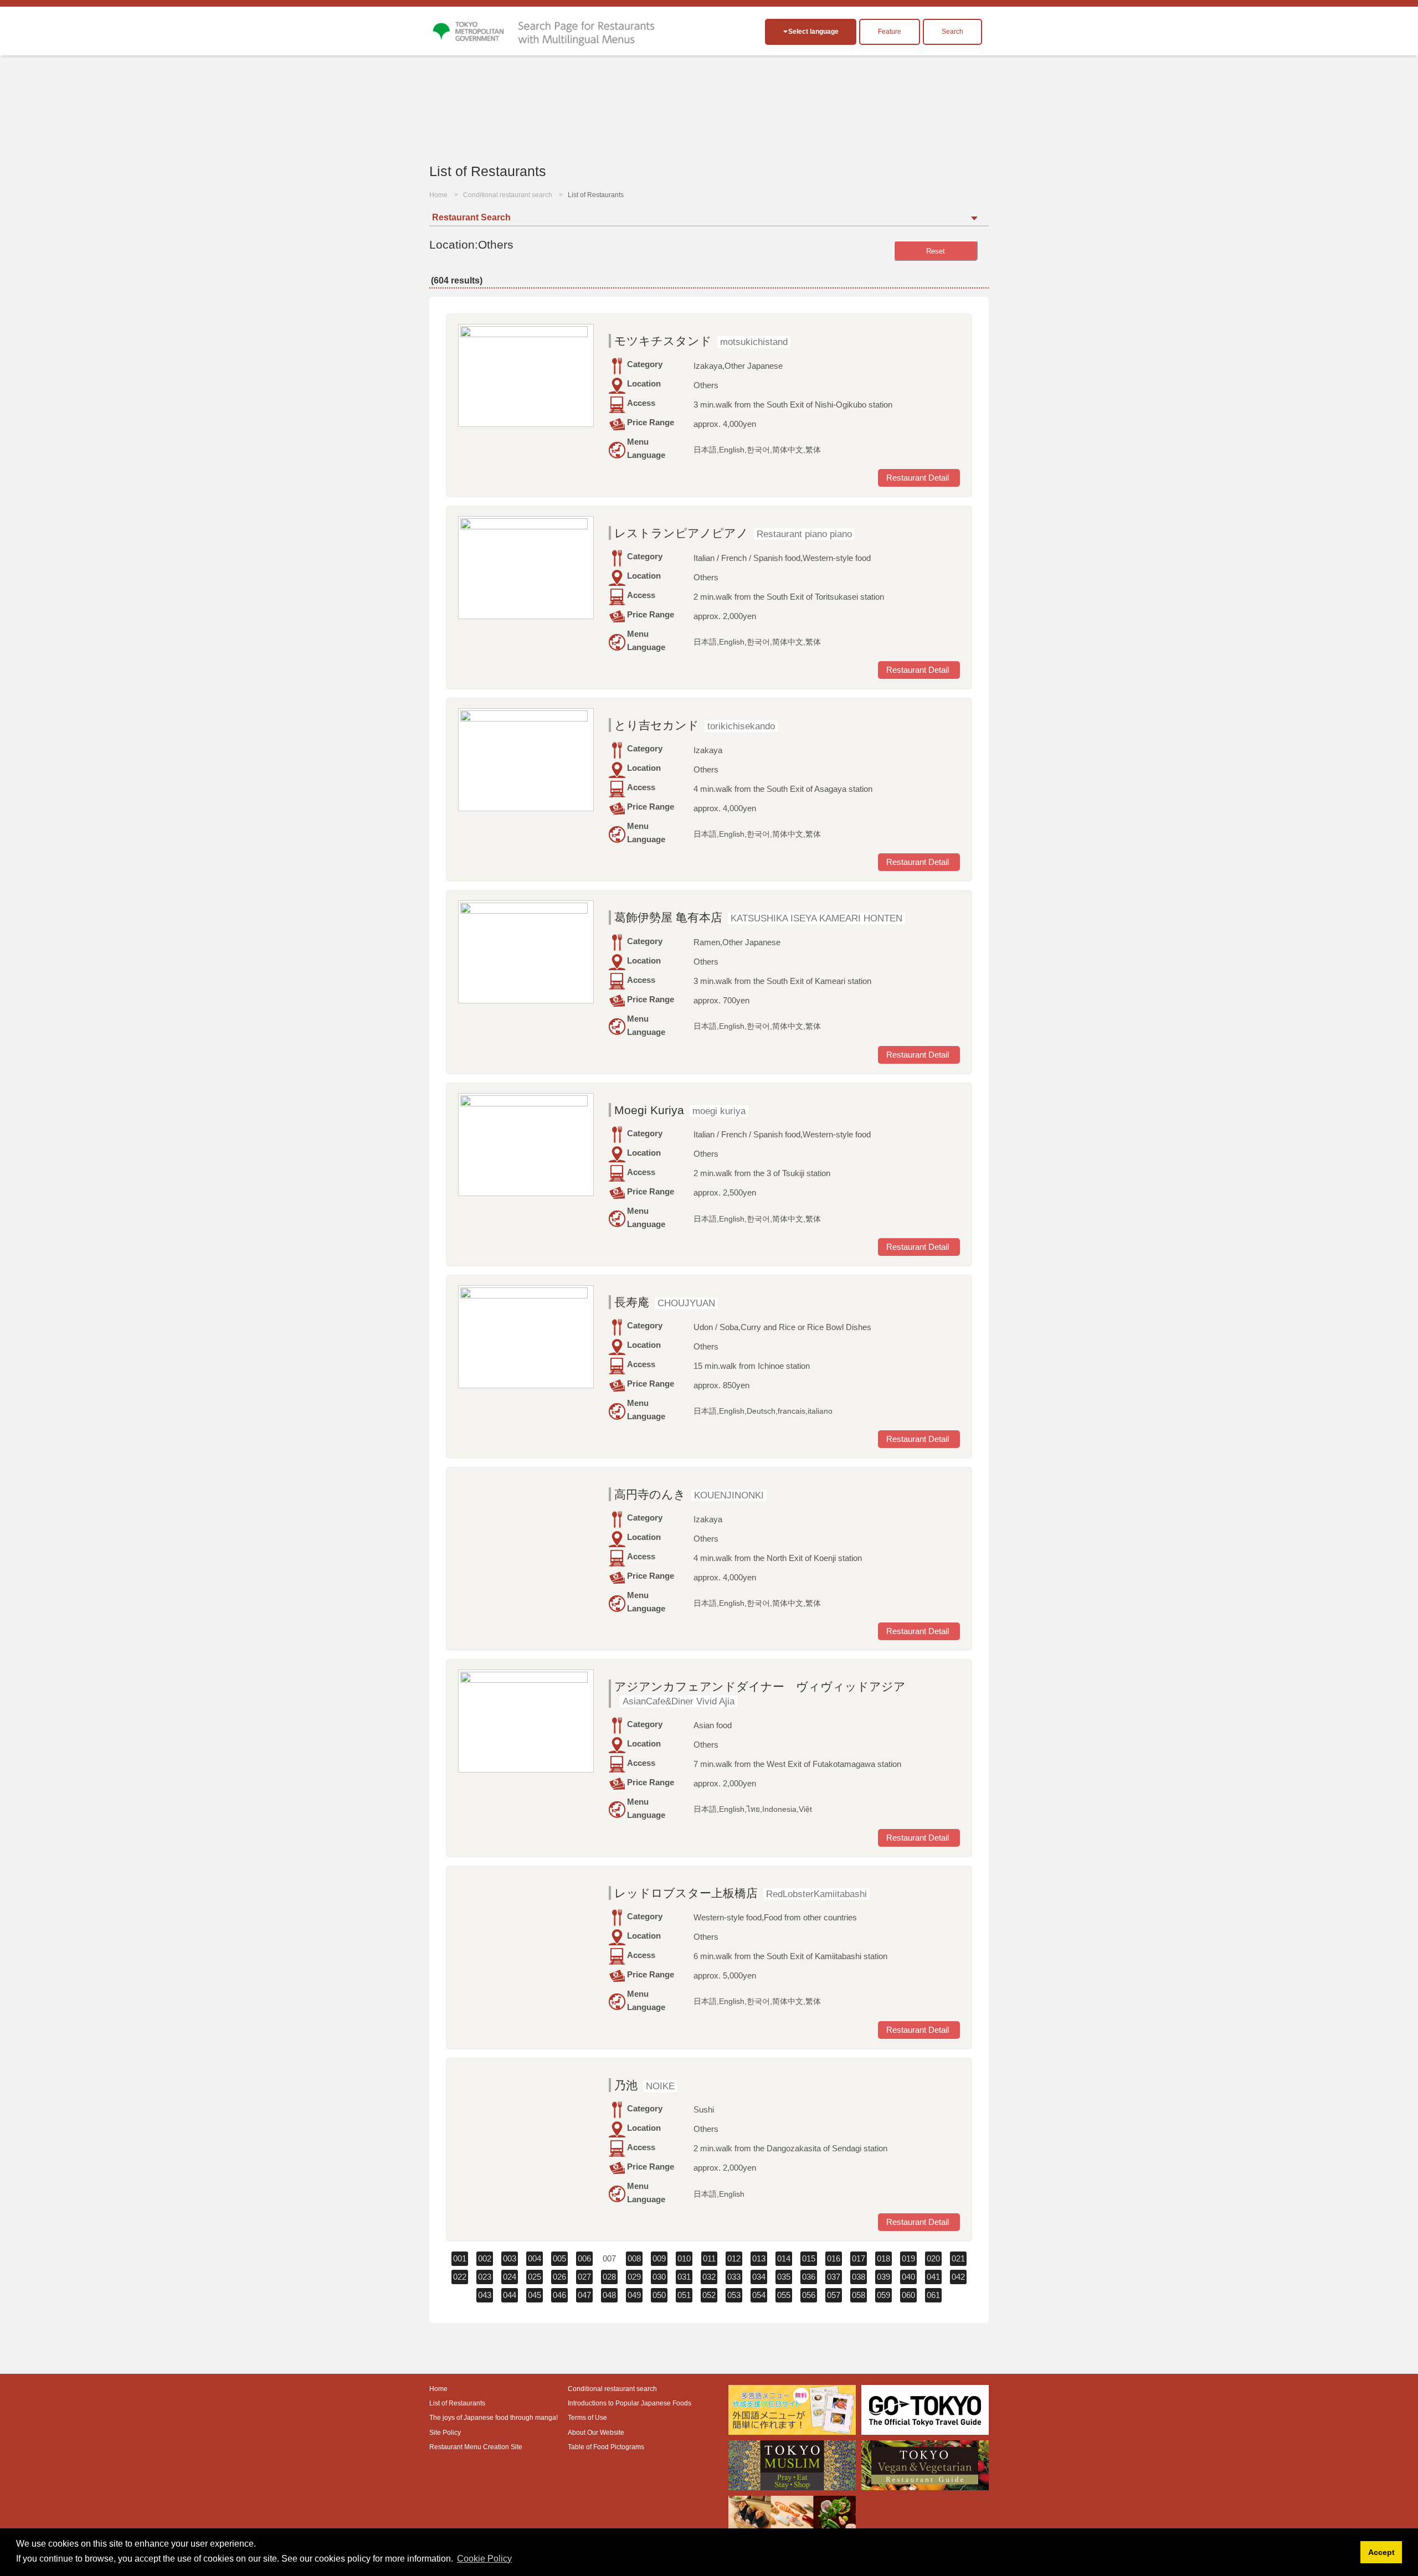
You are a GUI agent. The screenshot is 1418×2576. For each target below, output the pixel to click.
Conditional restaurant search (508, 195)
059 (883, 2295)
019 (908, 2258)
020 (933, 2258)
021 (958, 2258)
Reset (936, 251)
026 (559, 2277)
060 (908, 2295)
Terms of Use (587, 2418)
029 (634, 2277)
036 (809, 2277)
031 (684, 2277)
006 (584, 2258)
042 (958, 2277)
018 (883, 2258)
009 (659, 2258)
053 (734, 2295)
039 (883, 2277)
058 (859, 2295)
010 (684, 2258)
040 (908, 2277)
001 (460, 2258)
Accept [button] (1381, 2552)
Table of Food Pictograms (606, 2447)
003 (510, 2258)
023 (485, 2277)
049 (634, 2295)
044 (510, 2295)
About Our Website (596, 2433)
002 (485, 2258)
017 (859, 2258)
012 (734, 2258)
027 (584, 2277)
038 (859, 2277)
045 (535, 2295)
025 (535, 2277)
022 (460, 2277)
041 (933, 2277)
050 (659, 2295)
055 (784, 2295)
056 (809, 2295)
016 (834, 2258)
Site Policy (445, 2433)
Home (438, 195)
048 (609, 2295)
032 (709, 2277)
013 (759, 2258)
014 (784, 2258)
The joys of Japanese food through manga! (494, 2418)
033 (734, 2277)
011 (709, 2258)
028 (609, 2277)
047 (584, 2295)
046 (559, 2295)
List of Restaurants (457, 2403)
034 (759, 2277)
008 (634, 2258)
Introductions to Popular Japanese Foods (630, 2403)
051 (684, 2295)
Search (952, 32)
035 (784, 2277)
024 (510, 2277)
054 (759, 2295)
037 (834, 2277)
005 (559, 2258)
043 (485, 2295)
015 (809, 2258)
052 (709, 2295)
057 (834, 2295)
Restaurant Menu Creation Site (476, 2447)
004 (535, 2258)
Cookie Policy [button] (484, 2559)
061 (933, 2295)
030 (659, 2277)
